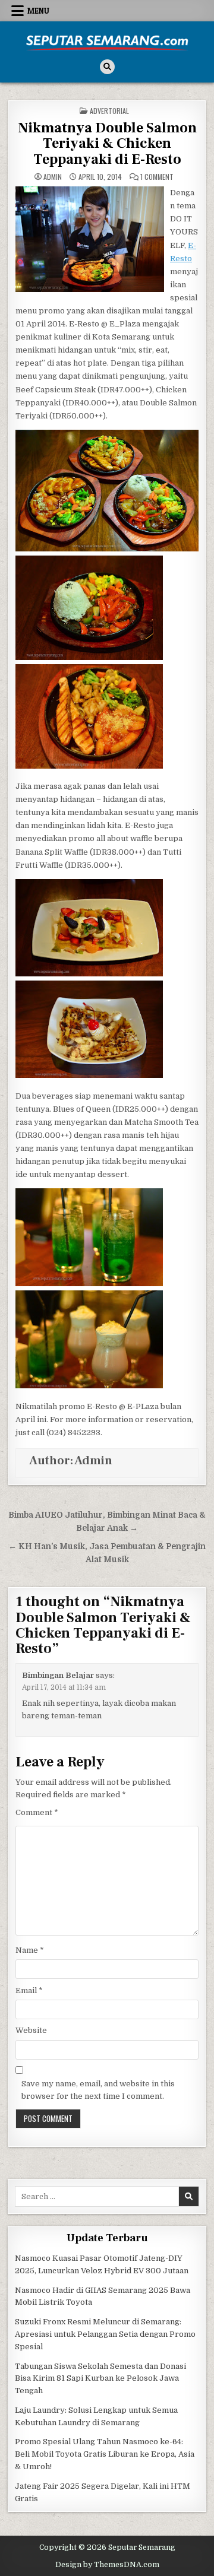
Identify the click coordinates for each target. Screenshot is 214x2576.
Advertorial (109, 111)
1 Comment (157, 177)
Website (31, 2030)
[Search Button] (107, 67)
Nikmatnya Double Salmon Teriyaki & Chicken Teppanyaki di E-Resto (107, 144)
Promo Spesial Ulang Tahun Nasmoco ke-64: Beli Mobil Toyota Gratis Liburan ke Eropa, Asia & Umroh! (105, 2454)
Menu (38, 11)
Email (29, 1990)
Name (30, 1950)
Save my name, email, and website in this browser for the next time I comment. (98, 2090)
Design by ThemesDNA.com (107, 2565)
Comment (37, 1812)
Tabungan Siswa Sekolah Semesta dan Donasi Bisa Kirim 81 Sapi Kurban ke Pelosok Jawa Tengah (100, 2379)
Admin (53, 177)
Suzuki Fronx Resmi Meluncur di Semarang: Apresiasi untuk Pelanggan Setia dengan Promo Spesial (105, 2334)
